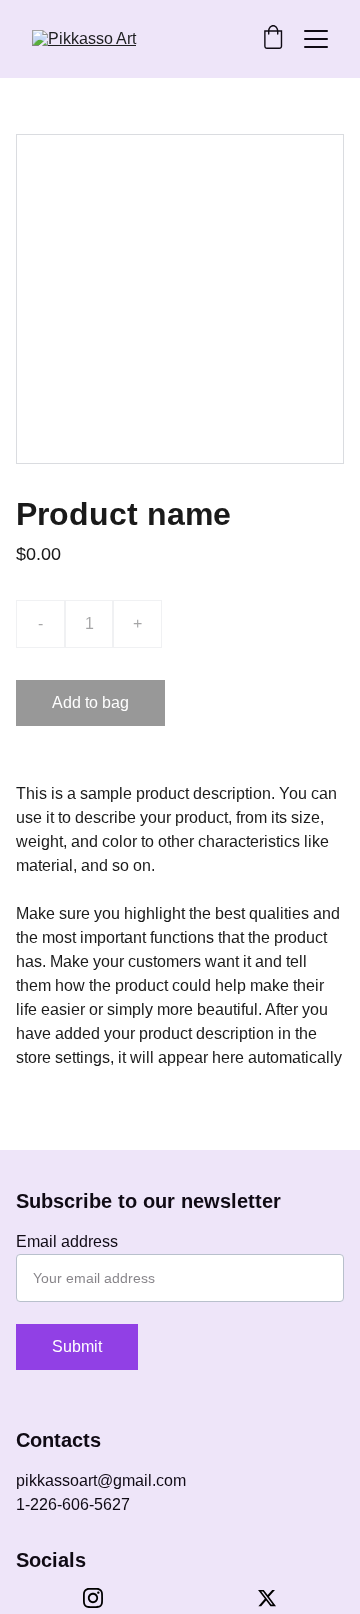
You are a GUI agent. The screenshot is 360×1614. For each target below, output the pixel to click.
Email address (67, 1241)
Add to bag (90, 702)
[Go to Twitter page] (267, 1598)
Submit (77, 1346)
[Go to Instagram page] (103, 1598)
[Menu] (316, 39)
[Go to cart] (273, 39)
